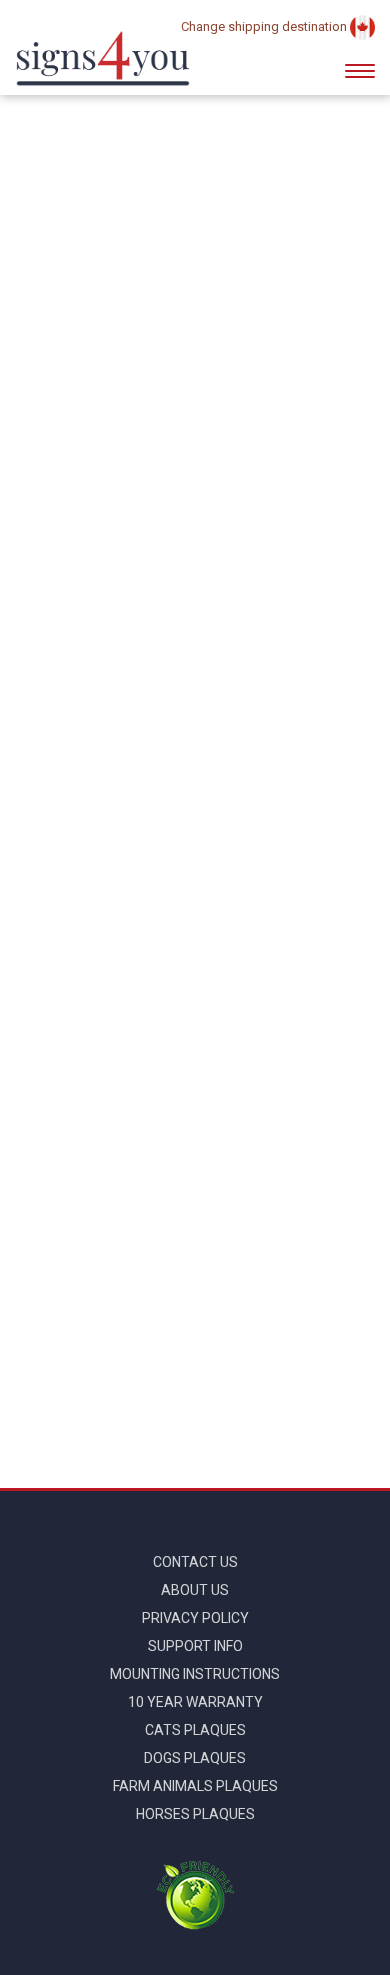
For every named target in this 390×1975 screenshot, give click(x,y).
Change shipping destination (265, 26)
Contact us (195, 1562)
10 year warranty (195, 1702)
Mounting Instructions (195, 1674)
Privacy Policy (195, 1618)
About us (195, 1590)
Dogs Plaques (195, 1758)
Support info (195, 1646)
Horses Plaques (195, 1814)
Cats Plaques (195, 1730)
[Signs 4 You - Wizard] (102, 58)
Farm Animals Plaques (195, 1786)
